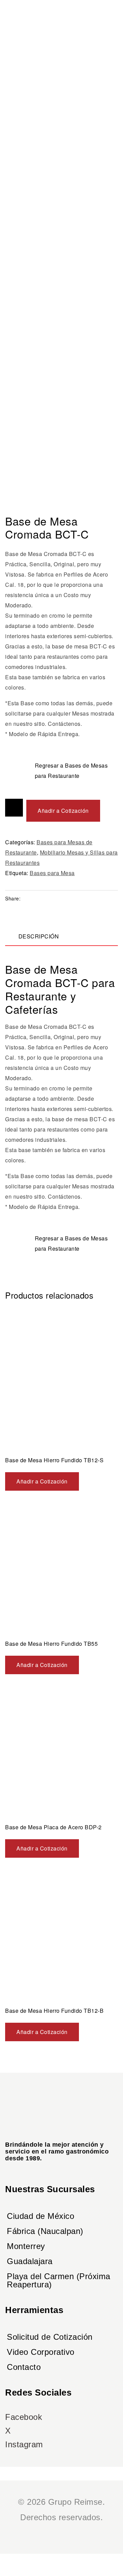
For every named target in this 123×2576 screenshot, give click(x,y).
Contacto (24, 2367)
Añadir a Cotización (63, 811)
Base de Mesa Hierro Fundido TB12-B (54, 2011)
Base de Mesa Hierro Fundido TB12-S (54, 1460)
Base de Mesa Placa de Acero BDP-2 (53, 1827)
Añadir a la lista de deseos (14, 808)
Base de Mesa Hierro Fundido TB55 (51, 1644)
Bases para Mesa (52, 873)
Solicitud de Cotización (50, 2337)
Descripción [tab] (39, 936)
